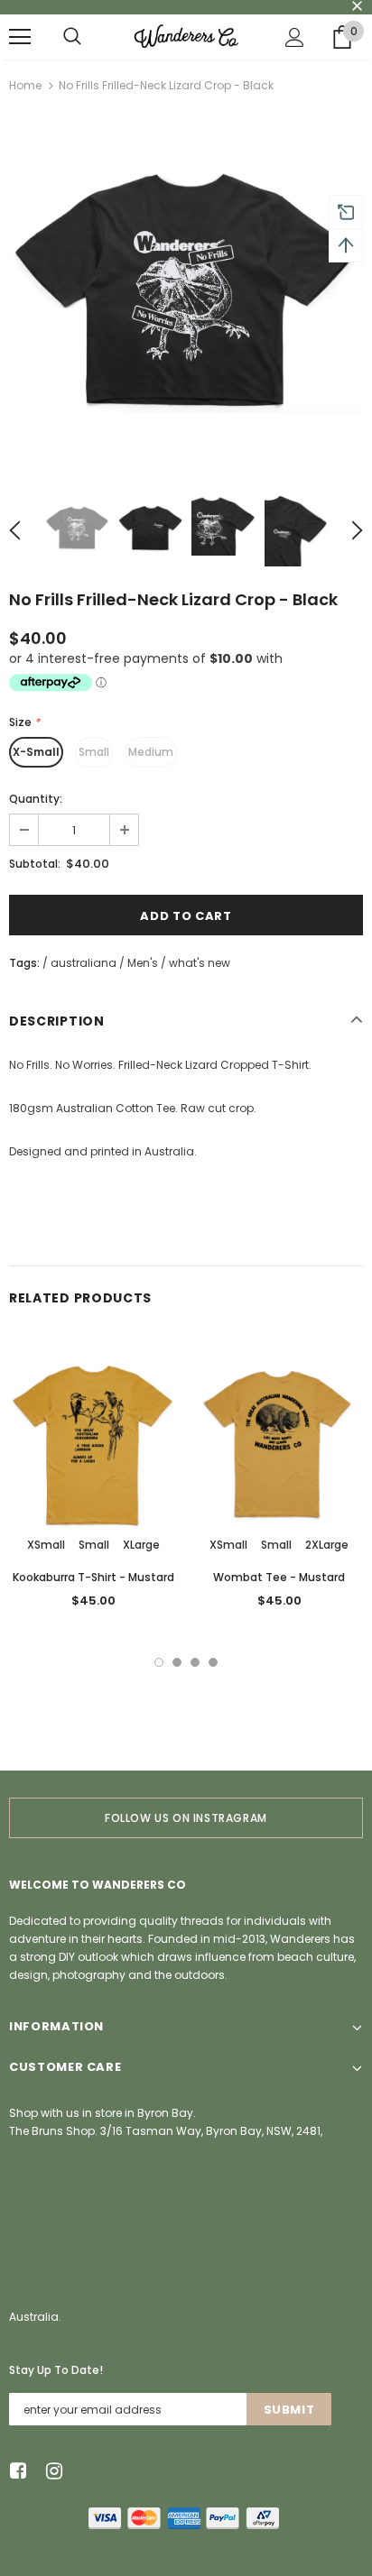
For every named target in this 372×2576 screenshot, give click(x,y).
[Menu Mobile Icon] (20, 37)
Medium (151, 752)
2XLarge (327, 1545)
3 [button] (195, 1662)
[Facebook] (15, 2471)
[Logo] (186, 36)
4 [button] (213, 1662)
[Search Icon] (72, 37)
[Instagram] (51, 2471)
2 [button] (177, 1662)
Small (94, 752)
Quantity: (36, 799)
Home (25, 85)
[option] (186, 289)
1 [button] (159, 1662)
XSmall (46, 1545)
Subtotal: (35, 864)
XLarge (141, 1545)
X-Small (36, 752)
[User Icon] (295, 37)
